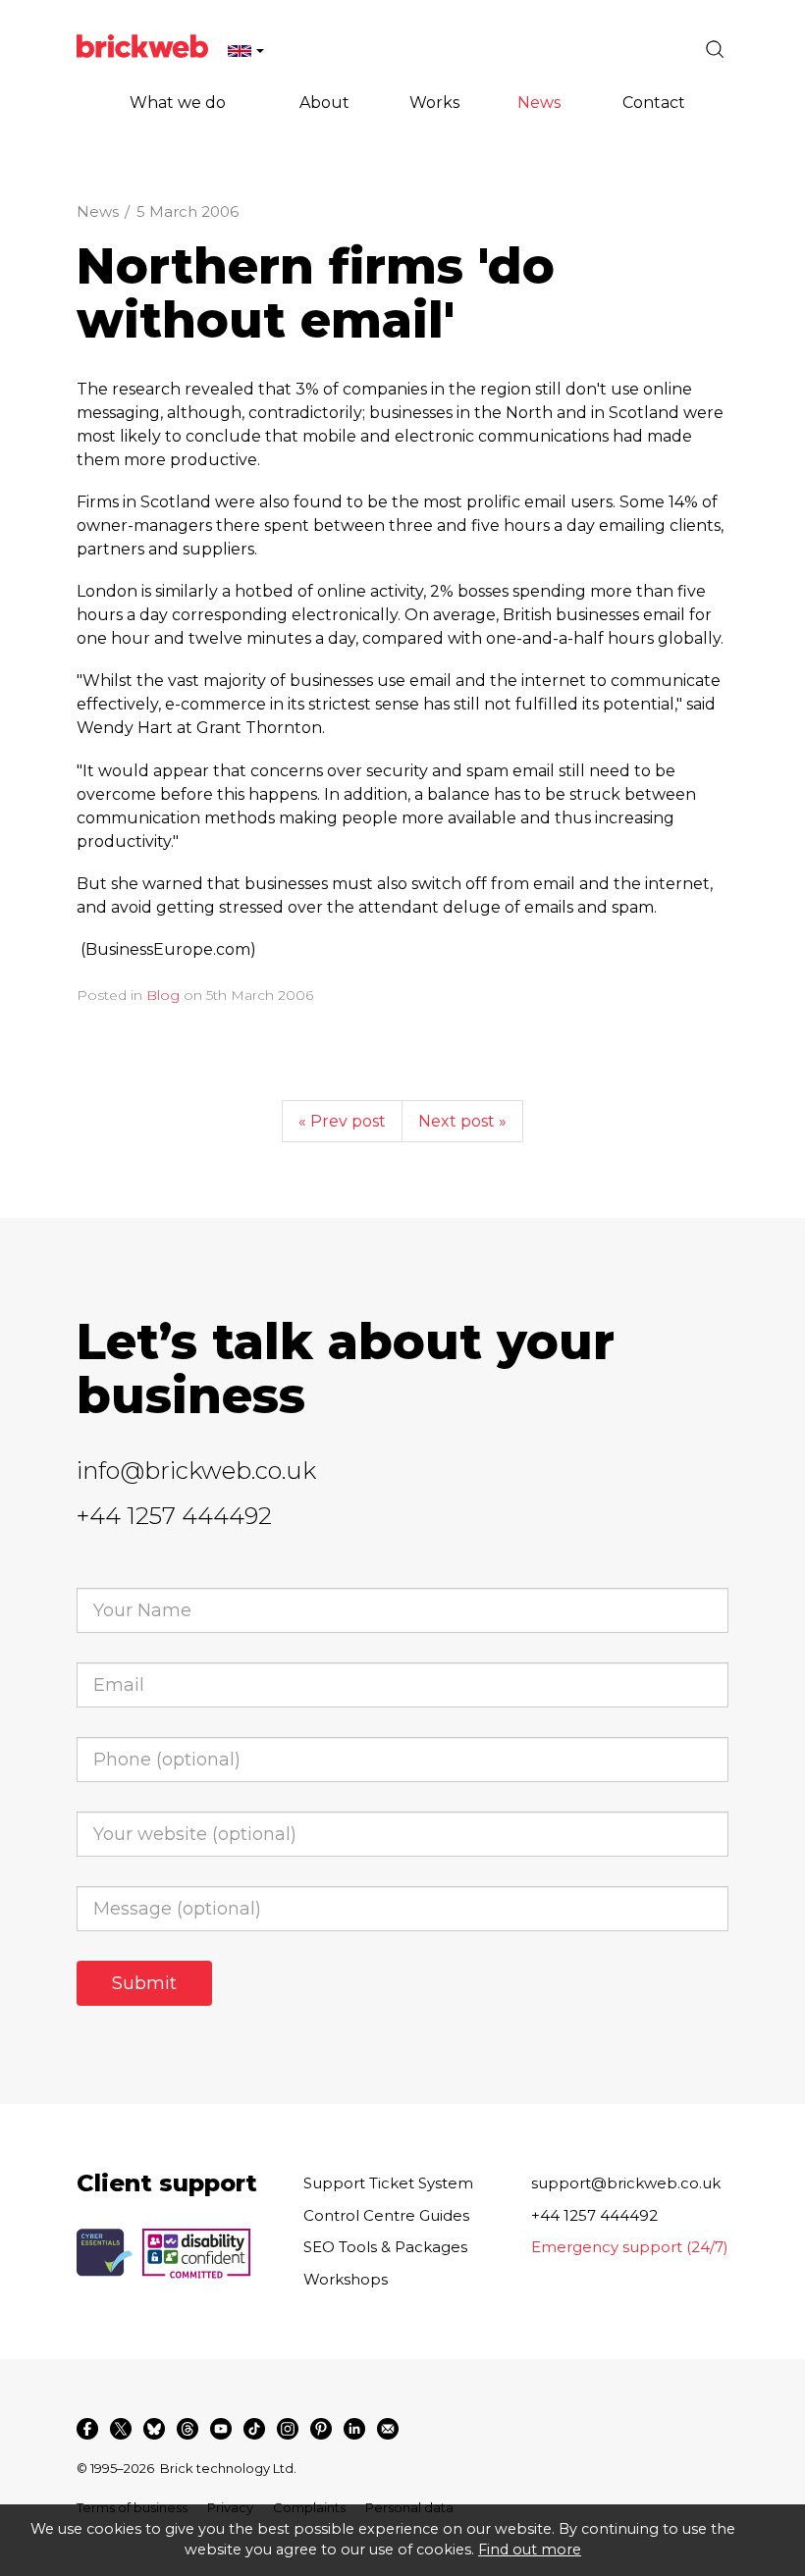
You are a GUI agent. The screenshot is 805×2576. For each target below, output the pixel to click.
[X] (121, 2429)
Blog (163, 995)
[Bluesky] (154, 2429)
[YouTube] (221, 2429)
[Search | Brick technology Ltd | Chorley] (715, 49)
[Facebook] (87, 2429)
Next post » (462, 1121)
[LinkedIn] (354, 2429)
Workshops (346, 2279)
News (98, 211)
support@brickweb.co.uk (626, 2183)
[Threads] (188, 2429)
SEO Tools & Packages (385, 2247)
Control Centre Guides (386, 2215)
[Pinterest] (321, 2429)
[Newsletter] (388, 2429)
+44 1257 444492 (174, 1516)
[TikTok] (254, 2429)
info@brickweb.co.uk (196, 1471)
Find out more (530, 2550)
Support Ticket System (388, 2183)
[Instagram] (288, 2429)
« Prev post (342, 1121)
